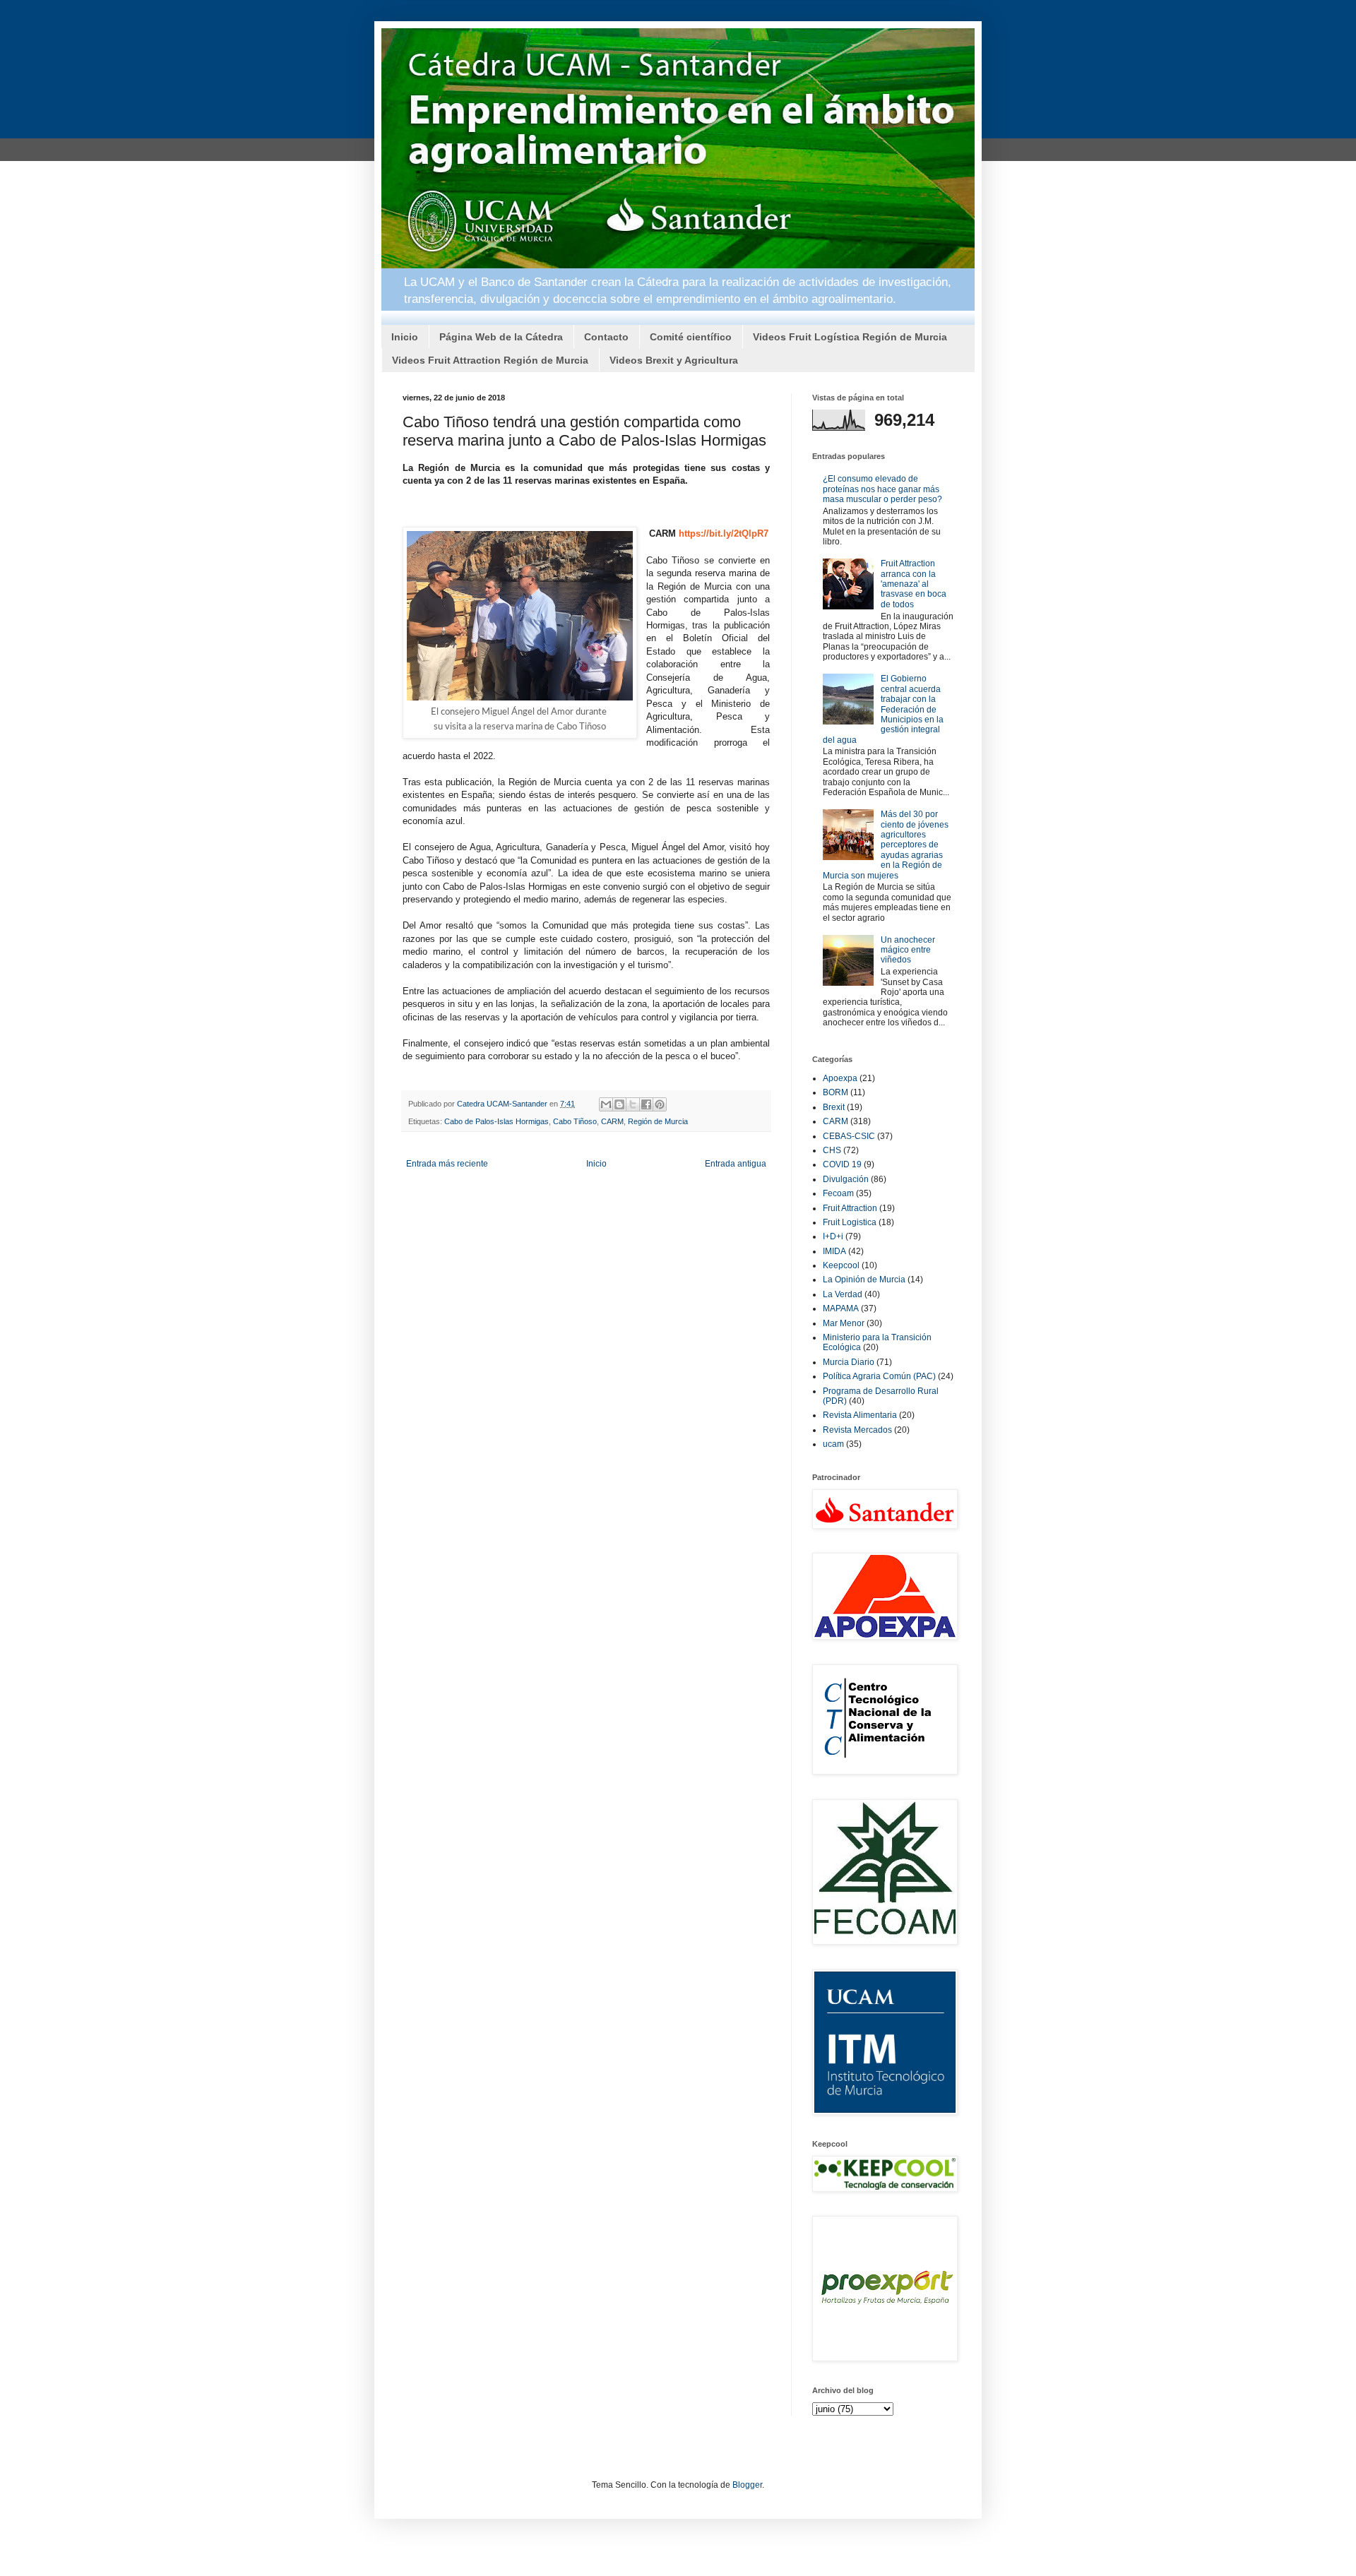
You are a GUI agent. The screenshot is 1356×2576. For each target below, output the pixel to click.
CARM (612, 1121)
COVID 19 (842, 1164)
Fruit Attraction (850, 1208)
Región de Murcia (658, 1121)
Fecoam (838, 1193)
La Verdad (843, 1294)
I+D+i (833, 1236)
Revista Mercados (857, 1430)
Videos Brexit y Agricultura (674, 360)
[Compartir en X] (633, 1104)
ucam (833, 1444)
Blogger (747, 2485)
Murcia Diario (849, 1362)
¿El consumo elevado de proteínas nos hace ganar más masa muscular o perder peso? (882, 489)
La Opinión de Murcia (864, 1280)
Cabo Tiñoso (575, 1121)
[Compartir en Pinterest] (660, 1104)
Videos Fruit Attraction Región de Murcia (490, 360)
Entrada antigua (736, 1164)
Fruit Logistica (850, 1222)
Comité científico (691, 337)
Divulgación (846, 1179)
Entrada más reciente (447, 1164)
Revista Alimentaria (860, 1415)
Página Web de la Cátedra (501, 337)
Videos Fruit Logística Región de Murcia (850, 337)
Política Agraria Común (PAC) (879, 1376)
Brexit (834, 1107)
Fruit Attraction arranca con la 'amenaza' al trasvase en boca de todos (914, 584)
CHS (832, 1150)
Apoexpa (840, 1078)
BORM (835, 1092)
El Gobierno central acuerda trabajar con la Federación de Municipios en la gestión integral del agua (883, 709)
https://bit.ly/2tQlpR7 (724, 533)
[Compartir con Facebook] (646, 1104)
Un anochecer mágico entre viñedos (908, 950)
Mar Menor (844, 1323)
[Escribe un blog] (619, 1104)
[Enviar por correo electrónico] (606, 1104)
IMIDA (834, 1251)
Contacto (606, 337)
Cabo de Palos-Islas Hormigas (496, 1121)
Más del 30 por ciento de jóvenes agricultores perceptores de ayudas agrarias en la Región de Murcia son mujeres (886, 845)
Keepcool (841, 1265)
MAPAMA (841, 1308)
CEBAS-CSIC (849, 1136)
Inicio (405, 337)
